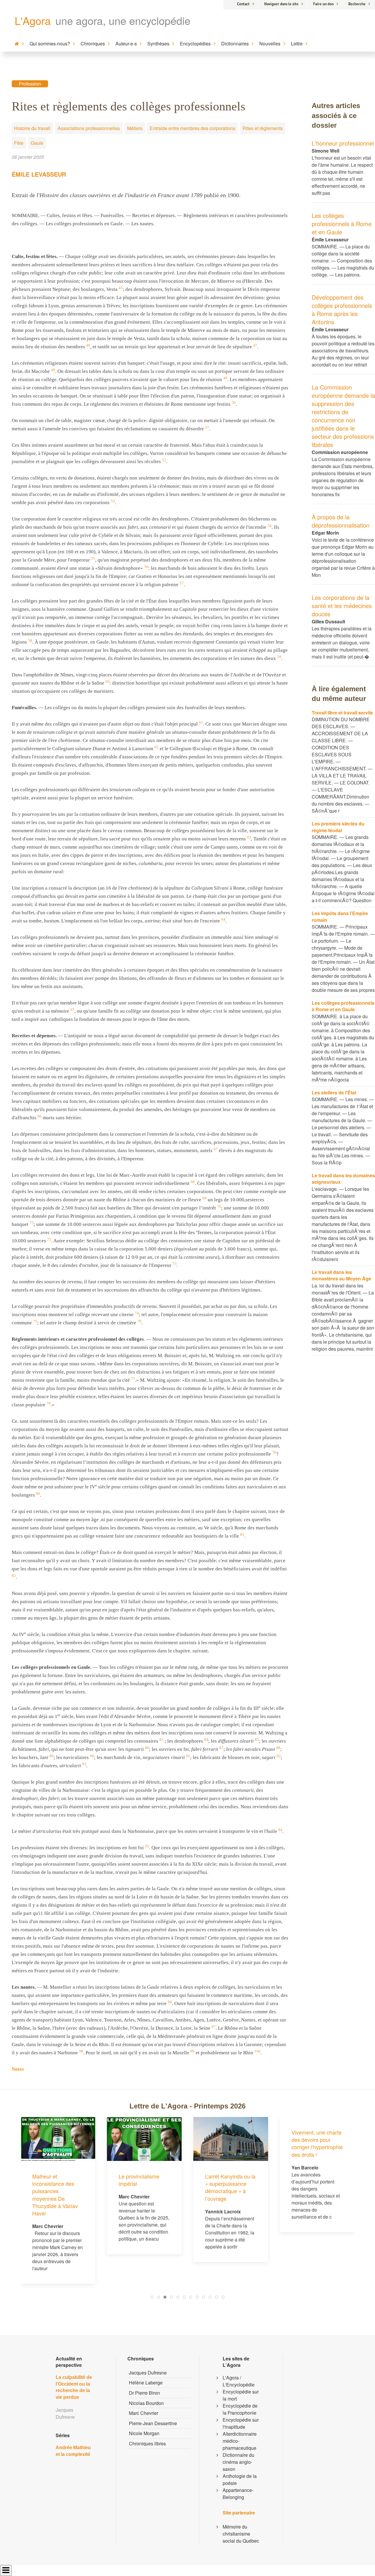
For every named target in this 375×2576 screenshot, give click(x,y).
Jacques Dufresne (148, 2373)
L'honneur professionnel (343, 143)
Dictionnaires (235, 43)
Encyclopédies (195, 43)
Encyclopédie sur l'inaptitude (241, 2423)
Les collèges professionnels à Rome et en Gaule (342, 224)
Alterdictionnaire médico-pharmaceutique (240, 2441)
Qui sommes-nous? (50, 43)
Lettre (297, 43)
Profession (30, 84)
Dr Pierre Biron (144, 2393)
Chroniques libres (147, 2443)
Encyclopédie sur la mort (241, 2395)
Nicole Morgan (144, 2433)
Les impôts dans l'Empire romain (340, 916)
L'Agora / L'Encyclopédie (239, 2381)
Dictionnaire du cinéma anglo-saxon (238, 2462)
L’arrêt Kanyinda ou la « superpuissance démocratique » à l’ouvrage (230, 2187)
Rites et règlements (263, 128)
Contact (243, 4)
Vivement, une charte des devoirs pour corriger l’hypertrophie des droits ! (317, 2143)
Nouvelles (270, 43)
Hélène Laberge (146, 2383)
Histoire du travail (32, 128)
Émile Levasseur (39, 174)
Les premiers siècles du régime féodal (338, 827)
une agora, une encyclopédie (123, 20)
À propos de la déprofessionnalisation (341, 521)
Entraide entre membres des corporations (192, 128)
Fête (19, 143)
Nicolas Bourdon (146, 2403)
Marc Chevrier (144, 2413)
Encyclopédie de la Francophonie (240, 2409)
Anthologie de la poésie (240, 2479)
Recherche (357, 4)
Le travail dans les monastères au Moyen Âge (341, 1275)
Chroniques (93, 43)
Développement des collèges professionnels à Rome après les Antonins (342, 309)
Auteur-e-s (126, 43)
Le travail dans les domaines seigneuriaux (343, 1179)
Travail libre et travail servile (342, 713)
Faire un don (323, 4)
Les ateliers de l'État (334, 1092)
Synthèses (158, 43)
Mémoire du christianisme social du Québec (241, 2534)
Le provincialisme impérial (139, 2180)
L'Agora (33, 20)
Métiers (135, 128)
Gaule (37, 143)
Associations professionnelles (89, 128)
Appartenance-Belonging (238, 2494)
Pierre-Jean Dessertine (153, 2423)
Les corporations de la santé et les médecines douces (342, 606)
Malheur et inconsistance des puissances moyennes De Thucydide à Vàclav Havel (55, 2195)
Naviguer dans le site (281, 4)
